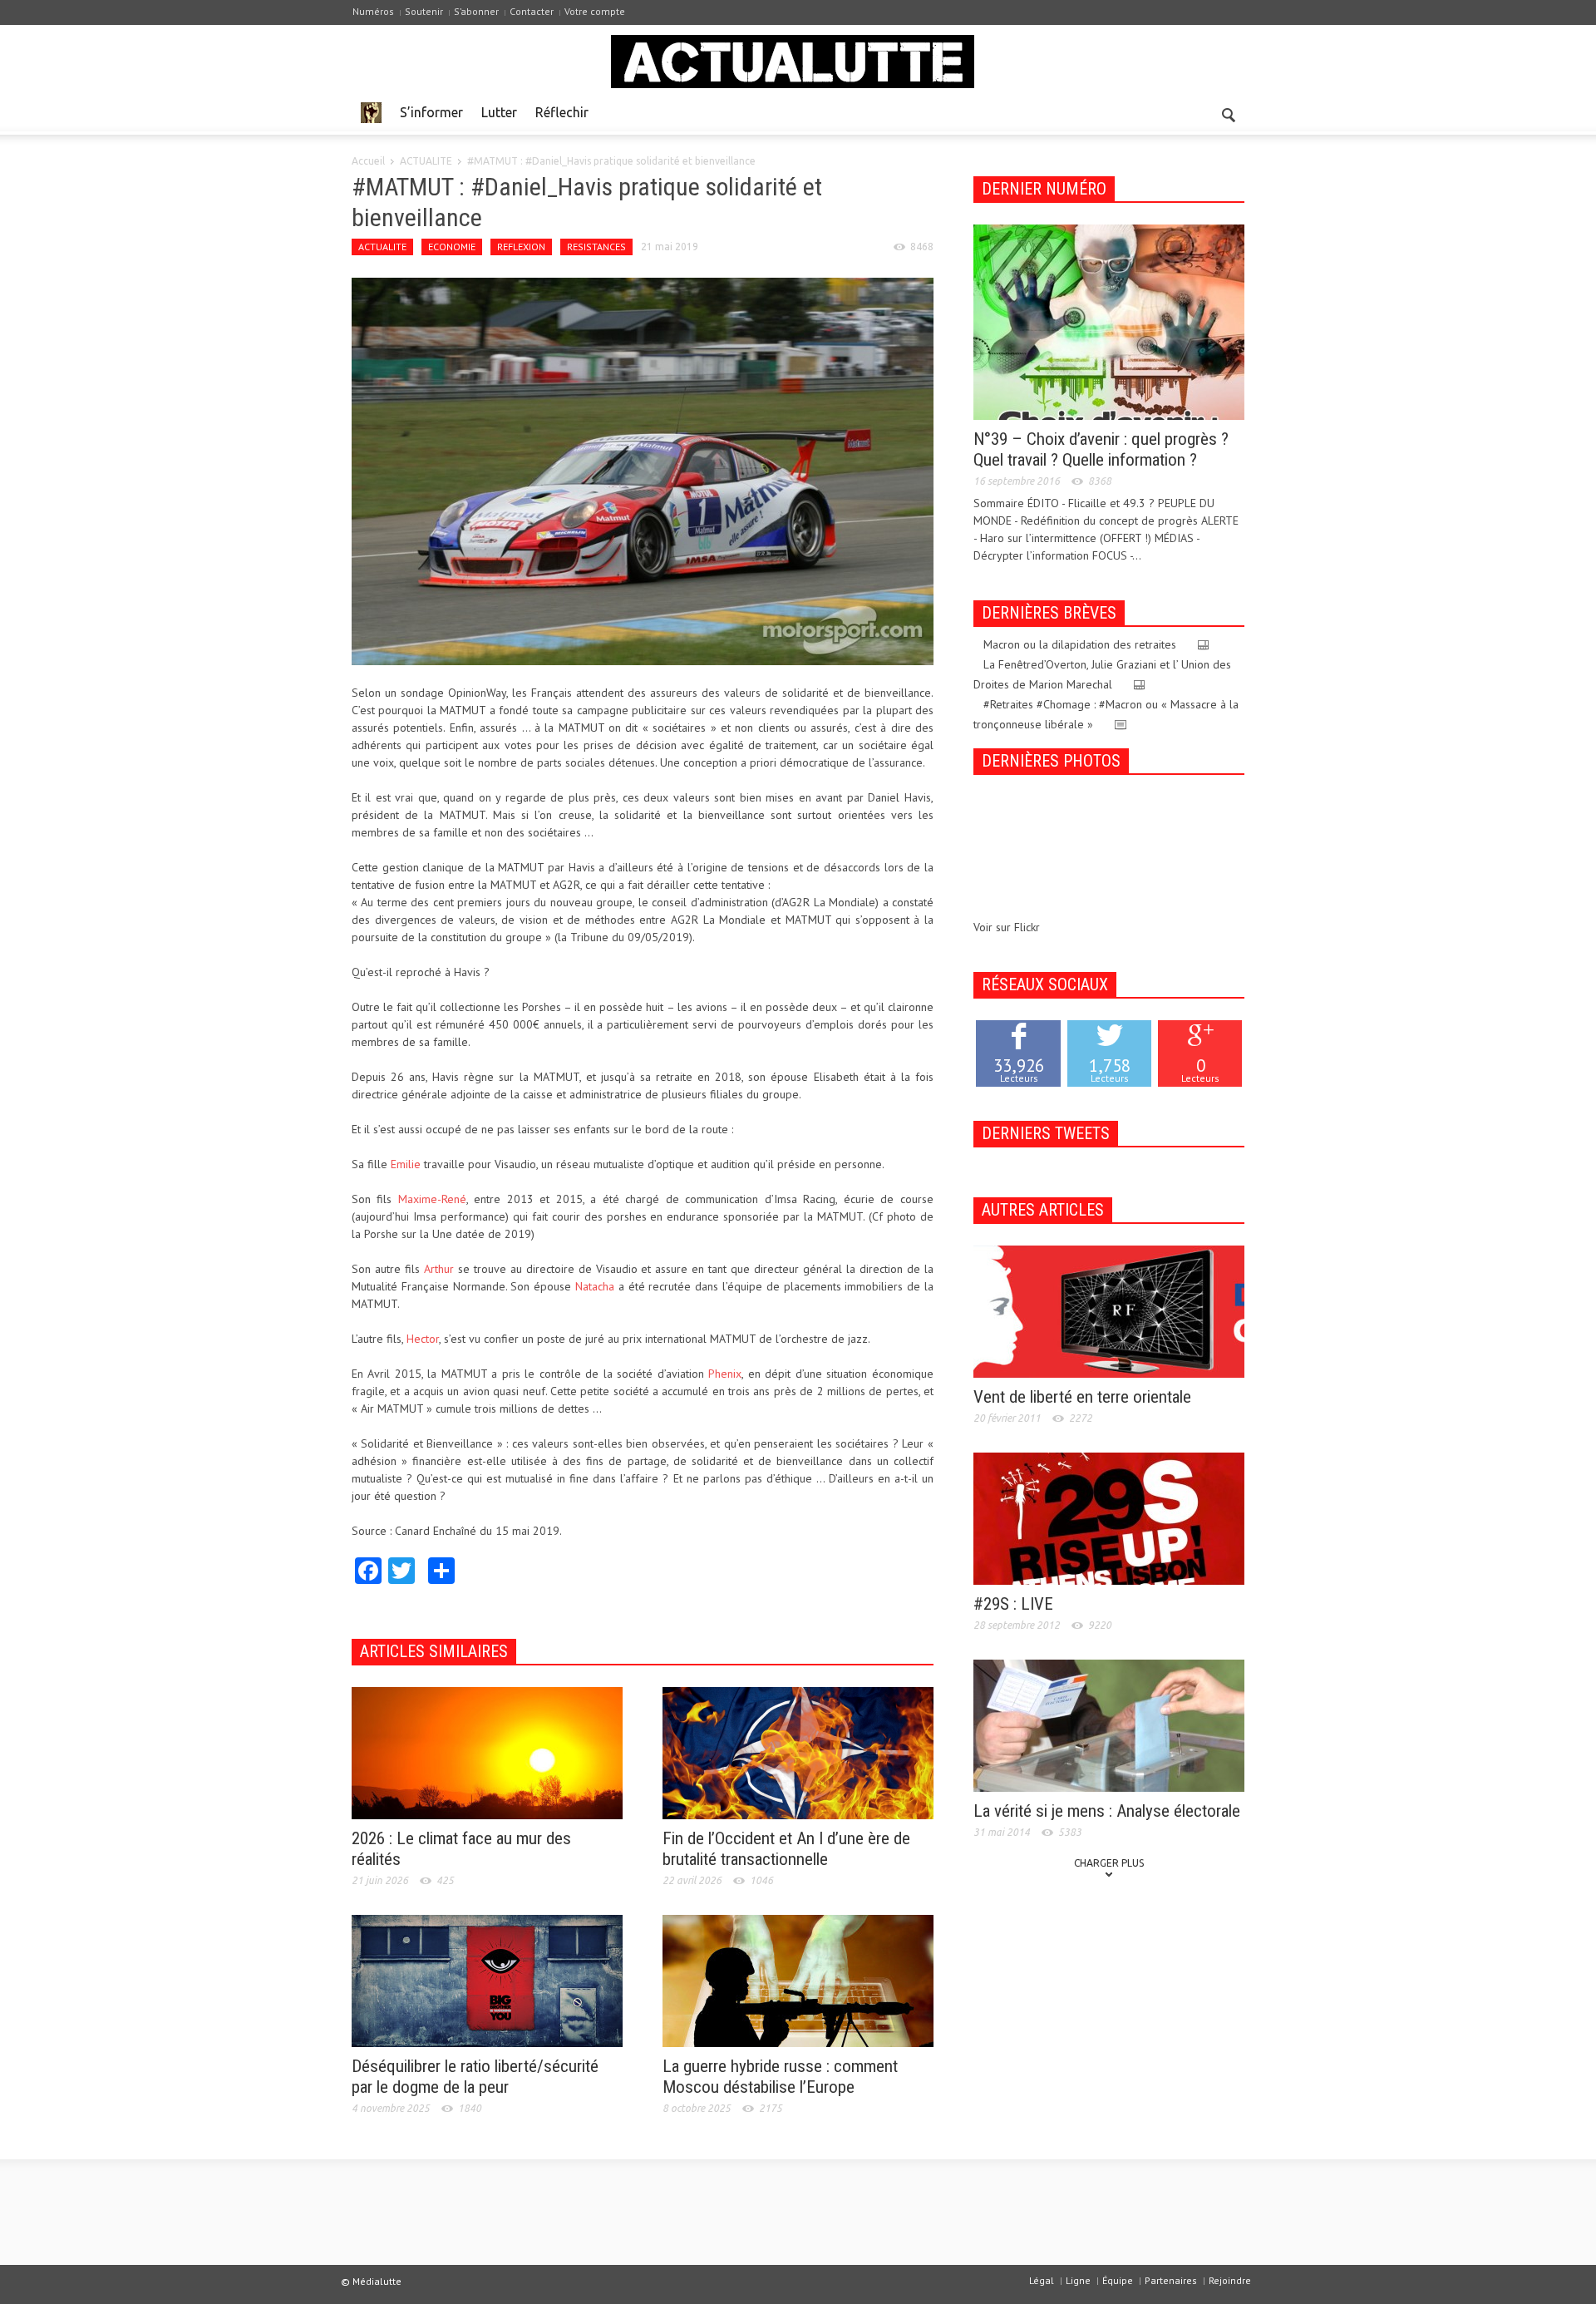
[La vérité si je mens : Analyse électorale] (1109, 1724)
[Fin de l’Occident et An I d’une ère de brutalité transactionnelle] (798, 1752)
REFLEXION (521, 247)
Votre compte (595, 11)
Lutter (499, 112)
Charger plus (1109, 1863)
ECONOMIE (452, 247)
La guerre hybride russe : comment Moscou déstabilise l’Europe (780, 2077)
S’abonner (476, 11)
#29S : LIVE (1013, 1604)
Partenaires (1171, 2280)
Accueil (368, 161)
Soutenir (424, 11)
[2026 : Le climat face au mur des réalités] (487, 1752)
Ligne (1078, 2280)
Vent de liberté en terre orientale (1082, 1397)
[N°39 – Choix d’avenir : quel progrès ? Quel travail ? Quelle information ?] (1109, 321)
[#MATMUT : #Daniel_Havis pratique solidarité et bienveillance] (643, 470)
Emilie (406, 1164)
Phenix (725, 1374)
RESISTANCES (596, 247)
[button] (1228, 111)
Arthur (439, 1269)
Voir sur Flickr (1007, 927)
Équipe (1118, 2280)
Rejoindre (1230, 2280)
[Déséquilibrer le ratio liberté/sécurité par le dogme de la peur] (487, 1980)
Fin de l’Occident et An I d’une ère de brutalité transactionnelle (786, 1849)
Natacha (595, 1286)
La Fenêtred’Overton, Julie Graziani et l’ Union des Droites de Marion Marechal (1102, 674)
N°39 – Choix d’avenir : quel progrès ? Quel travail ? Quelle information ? (1101, 449)
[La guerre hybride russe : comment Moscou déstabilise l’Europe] (798, 1980)
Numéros (373, 11)
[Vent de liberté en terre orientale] (1109, 1310)
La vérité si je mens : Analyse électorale (1107, 1811)
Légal (1042, 2280)
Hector (423, 1339)
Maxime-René (432, 1199)
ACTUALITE (426, 161)
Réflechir (562, 112)
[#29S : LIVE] (1109, 1517)
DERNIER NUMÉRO (1044, 189)
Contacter (532, 11)
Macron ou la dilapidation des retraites (1080, 644)
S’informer (431, 112)
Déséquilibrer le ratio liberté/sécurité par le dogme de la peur (475, 2077)
